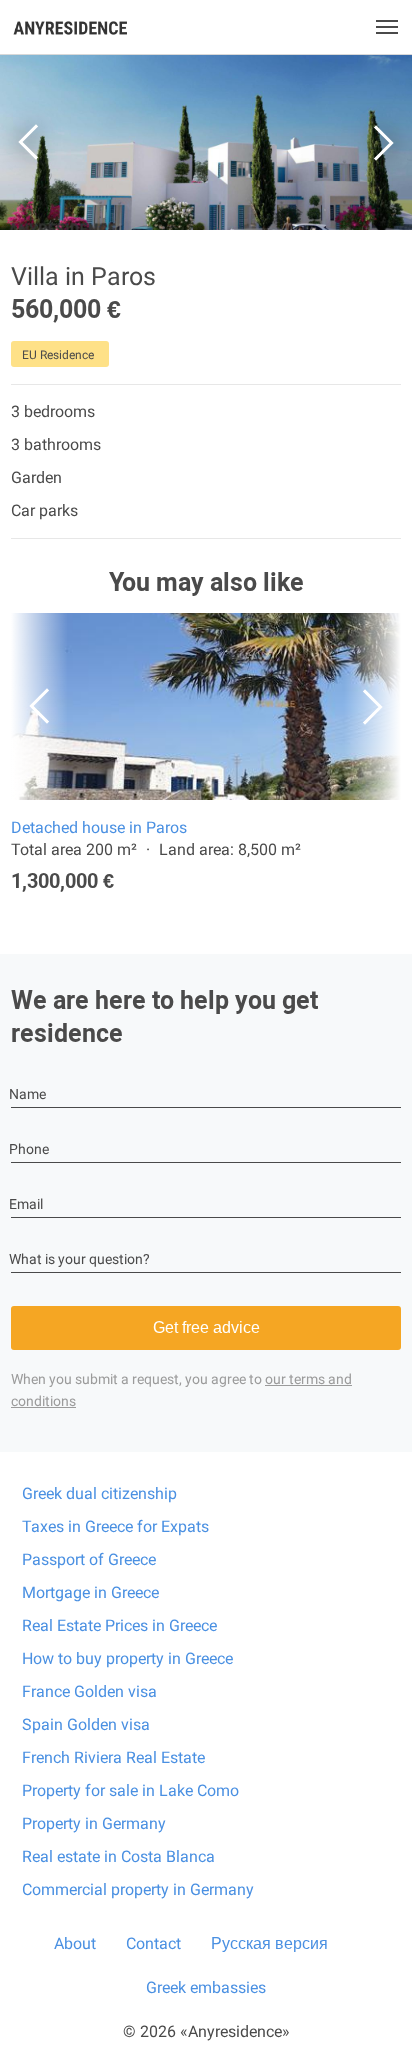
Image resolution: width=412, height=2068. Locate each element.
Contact (153, 1943)
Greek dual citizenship (99, 1493)
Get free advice (206, 1327)
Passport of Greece (89, 1559)
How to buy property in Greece (127, 1658)
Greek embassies (206, 1987)
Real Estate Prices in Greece (119, 1625)
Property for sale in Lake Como (130, 1790)
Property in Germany (94, 1823)
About (75, 1943)
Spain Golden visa (86, 1724)
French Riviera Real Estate (113, 1757)
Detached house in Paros (99, 827)
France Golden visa (89, 1691)
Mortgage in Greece (90, 1592)
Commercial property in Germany (138, 1889)
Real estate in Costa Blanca (118, 1856)
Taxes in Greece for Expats (115, 1526)
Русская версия (269, 1943)
